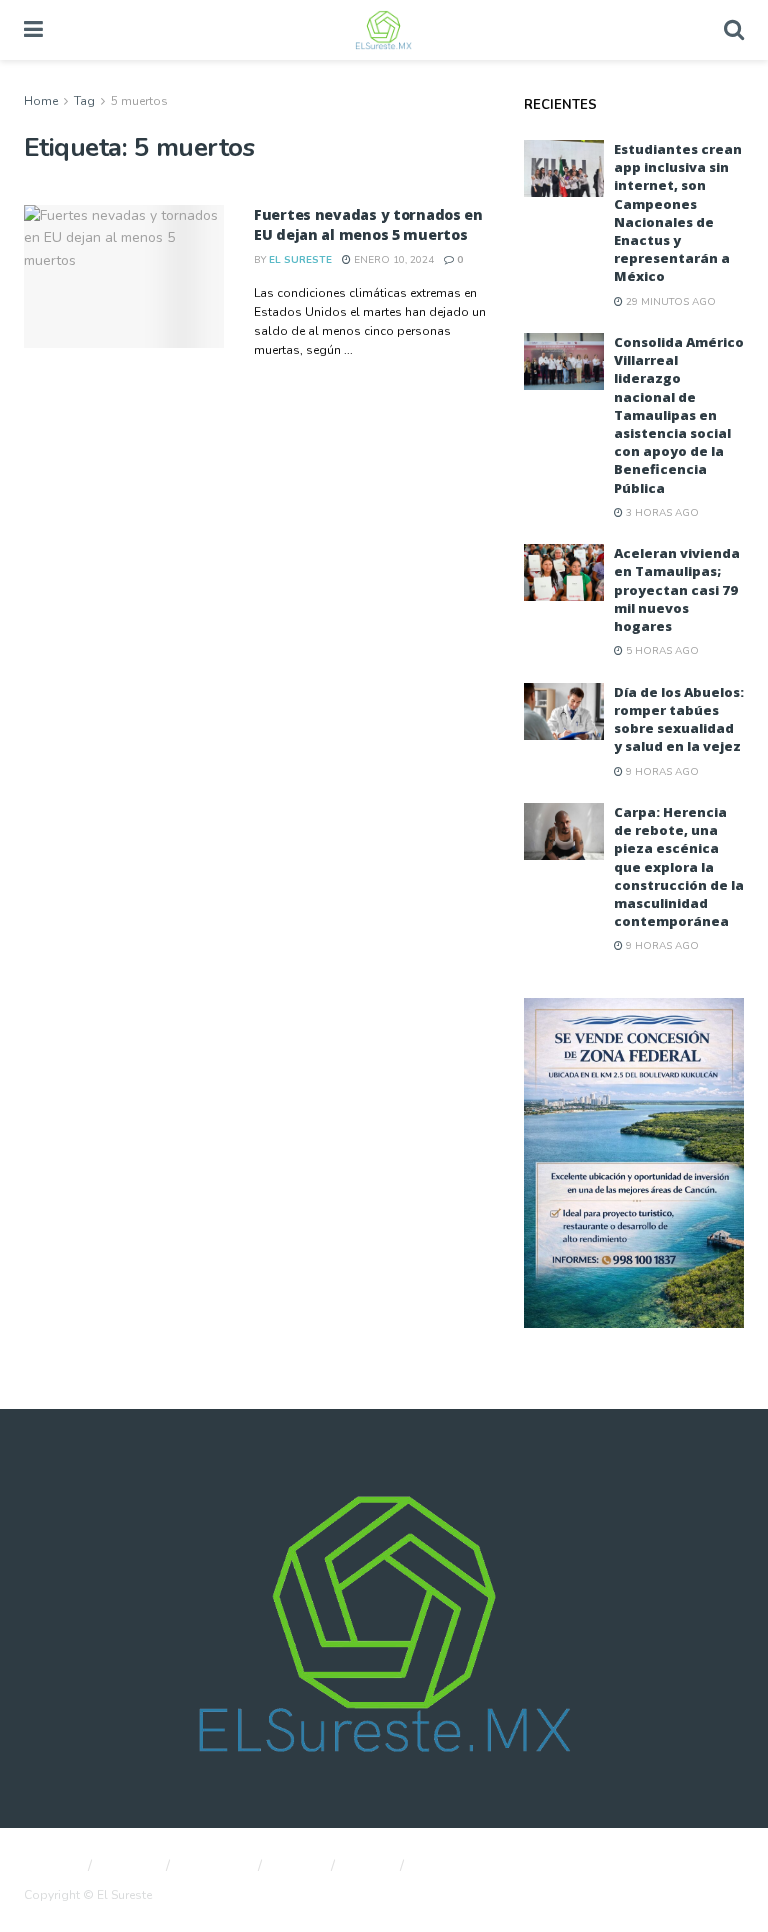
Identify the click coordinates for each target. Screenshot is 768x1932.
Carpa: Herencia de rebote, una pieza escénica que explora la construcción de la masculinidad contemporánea (679, 866)
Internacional (459, 1866)
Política (131, 1866)
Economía (216, 1866)
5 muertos (139, 101)
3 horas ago (661, 513)
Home (41, 101)
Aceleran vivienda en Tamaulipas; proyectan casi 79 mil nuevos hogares (677, 589)
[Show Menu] (33, 30)
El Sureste (300, 260)
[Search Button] (734, 30)
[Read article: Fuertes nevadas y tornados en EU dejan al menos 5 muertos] (124, 276)
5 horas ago (661, 651)
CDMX (299, 1866)
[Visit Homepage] (383, 30)
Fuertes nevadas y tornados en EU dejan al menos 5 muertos (368, 224)
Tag (84, 101)
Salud (370, 1866)
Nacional (49, 1866)
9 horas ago (661, 772)
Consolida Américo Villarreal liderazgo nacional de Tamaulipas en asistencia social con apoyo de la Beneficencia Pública (679, 415)
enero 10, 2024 (392, 260)
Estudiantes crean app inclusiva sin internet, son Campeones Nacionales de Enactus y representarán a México (678, 212)
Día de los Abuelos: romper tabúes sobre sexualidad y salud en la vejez (679, 719)
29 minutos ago (669, 302)
